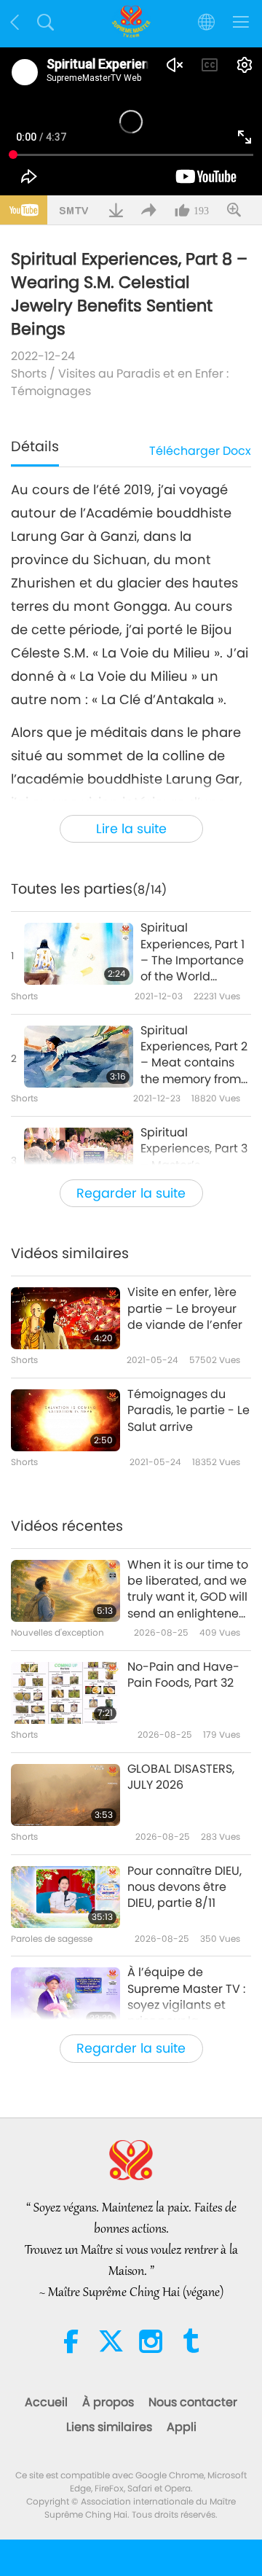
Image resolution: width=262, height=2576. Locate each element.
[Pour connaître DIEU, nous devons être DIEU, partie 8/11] (65, 1897)
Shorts (29, 374)
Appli (182, 2427)
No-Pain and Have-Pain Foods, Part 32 (183, 1675)
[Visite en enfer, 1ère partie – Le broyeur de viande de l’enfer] (65, 1318)
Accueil (46, 2402)
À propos (108, 2402)
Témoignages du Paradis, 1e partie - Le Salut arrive (188, 1411)
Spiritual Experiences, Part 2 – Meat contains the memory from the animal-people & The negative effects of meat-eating (195, 1055)
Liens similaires (109, 2427)
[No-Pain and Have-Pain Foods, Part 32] (65, 1693)
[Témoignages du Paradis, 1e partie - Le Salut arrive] (65, 1420)
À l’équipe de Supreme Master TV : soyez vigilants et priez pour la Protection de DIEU (186, 1997)
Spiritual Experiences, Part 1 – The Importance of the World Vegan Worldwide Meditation (192, 953)
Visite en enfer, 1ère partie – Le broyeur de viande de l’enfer (185, 1309)
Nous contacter (193, 2402)
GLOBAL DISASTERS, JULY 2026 (181, 1777)
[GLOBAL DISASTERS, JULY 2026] (65, 1795)
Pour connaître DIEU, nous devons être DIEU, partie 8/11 (184, 1888)
